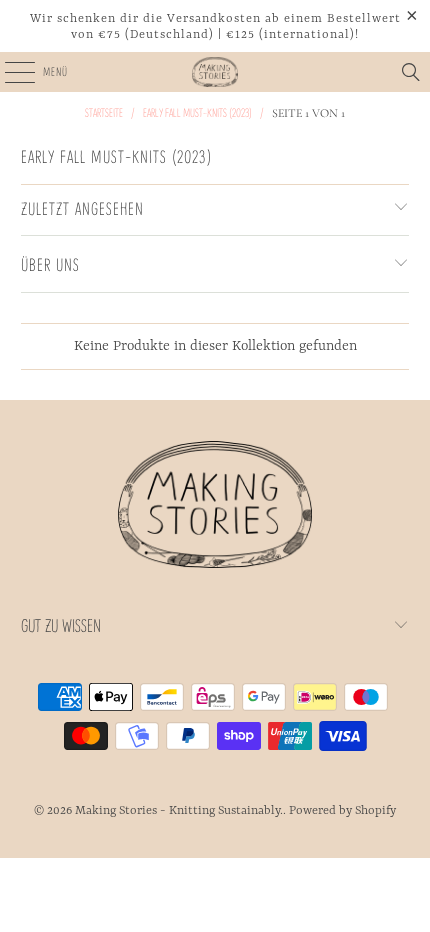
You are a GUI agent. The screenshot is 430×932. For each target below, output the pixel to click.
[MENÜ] (8, 72)
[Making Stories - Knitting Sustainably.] (215, 72)
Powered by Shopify (342, 811)
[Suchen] (411, 72)
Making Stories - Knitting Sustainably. (179, 811)
